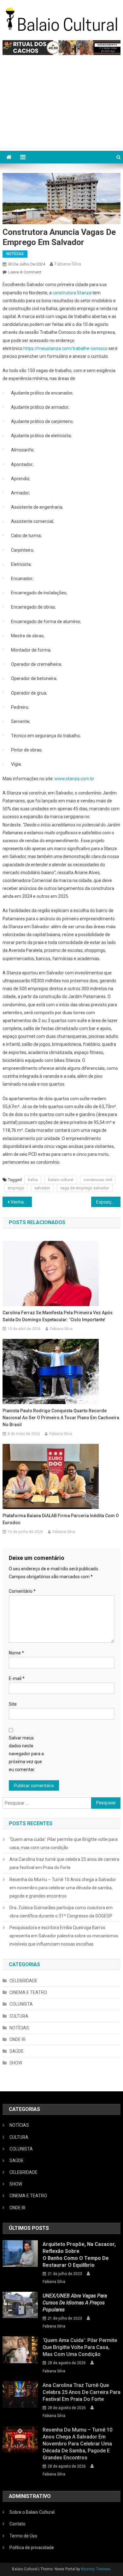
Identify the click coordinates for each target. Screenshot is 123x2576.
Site (13, 1704)
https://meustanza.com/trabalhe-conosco (65, 348)
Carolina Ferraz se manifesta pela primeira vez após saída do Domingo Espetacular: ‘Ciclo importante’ (58, 1316)
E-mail (17, 1678)
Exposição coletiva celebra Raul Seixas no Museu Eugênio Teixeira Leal (108, 1202)
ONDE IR (18, 2039)
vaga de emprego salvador (85, 1188)
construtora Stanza (72, 293)
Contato (18, 2524)
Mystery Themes (96, 2569)
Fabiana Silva (68, 264)
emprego (16, 1188)
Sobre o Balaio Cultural (32, 2512)
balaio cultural (61, 1180)
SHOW (16, 2063)
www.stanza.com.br (74, 779)
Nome (16, 1653)
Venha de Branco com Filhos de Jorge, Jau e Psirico (21, 1202)
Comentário (22, 1591)
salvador (42, 1188)
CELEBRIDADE (23, 1981)
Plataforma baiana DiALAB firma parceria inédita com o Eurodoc (61, 1519)
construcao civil (98, 1180)
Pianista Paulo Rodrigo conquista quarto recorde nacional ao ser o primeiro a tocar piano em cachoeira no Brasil (61, 1418)
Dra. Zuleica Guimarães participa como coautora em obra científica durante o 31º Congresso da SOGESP (61, 1912)
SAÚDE (17, 2051)
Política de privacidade (32, 2548)
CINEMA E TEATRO (28, 1992)
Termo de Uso (23, 2536)
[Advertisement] (61, 106)
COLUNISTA (21, 2004)
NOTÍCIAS (15, 254)
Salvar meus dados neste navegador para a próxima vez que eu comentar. (26, 1754)
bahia (33, 1180)
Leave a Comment (25, 272)
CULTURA (19, 2016)
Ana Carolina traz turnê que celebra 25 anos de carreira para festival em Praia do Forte (64, 1863)
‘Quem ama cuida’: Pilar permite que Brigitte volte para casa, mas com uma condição (64, 1843)
